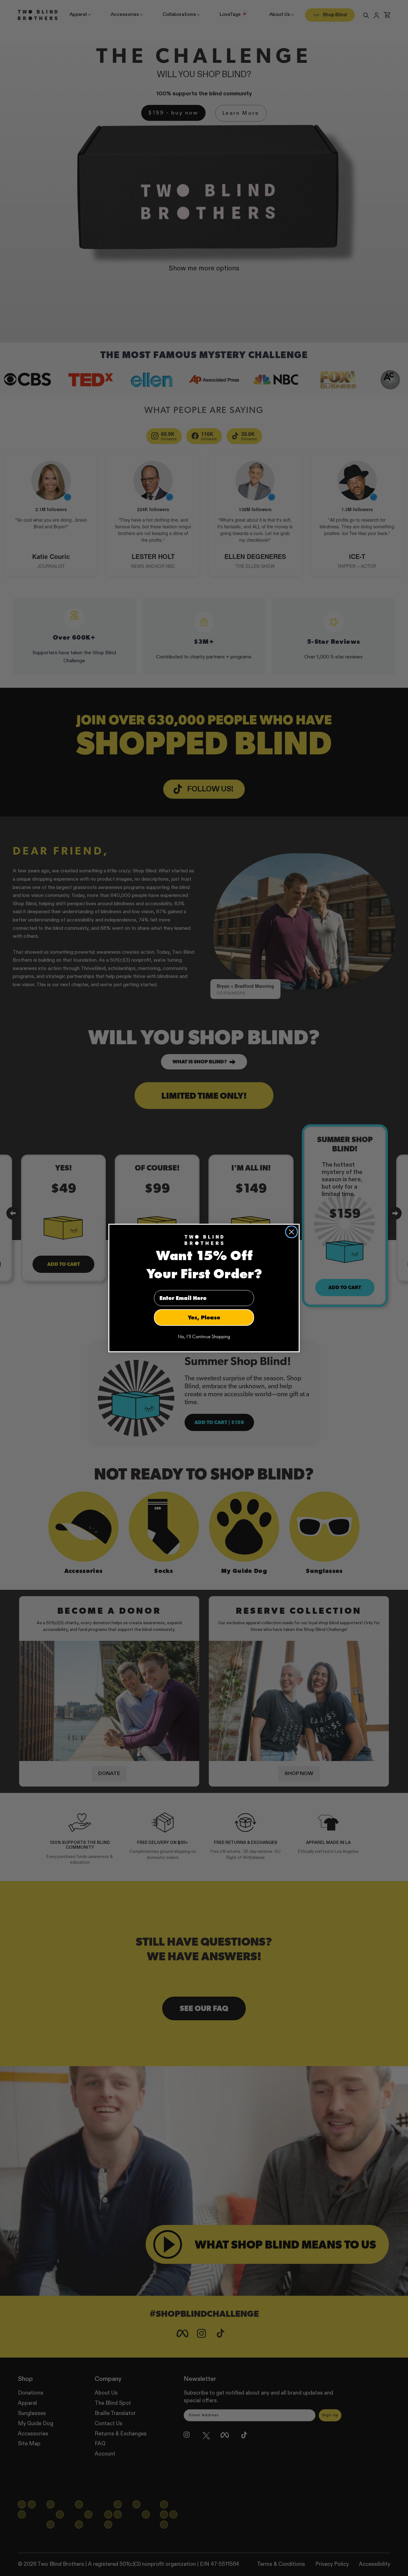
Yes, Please (204, 1317)
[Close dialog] (291, 1232)
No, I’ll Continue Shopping (204, 1337)
